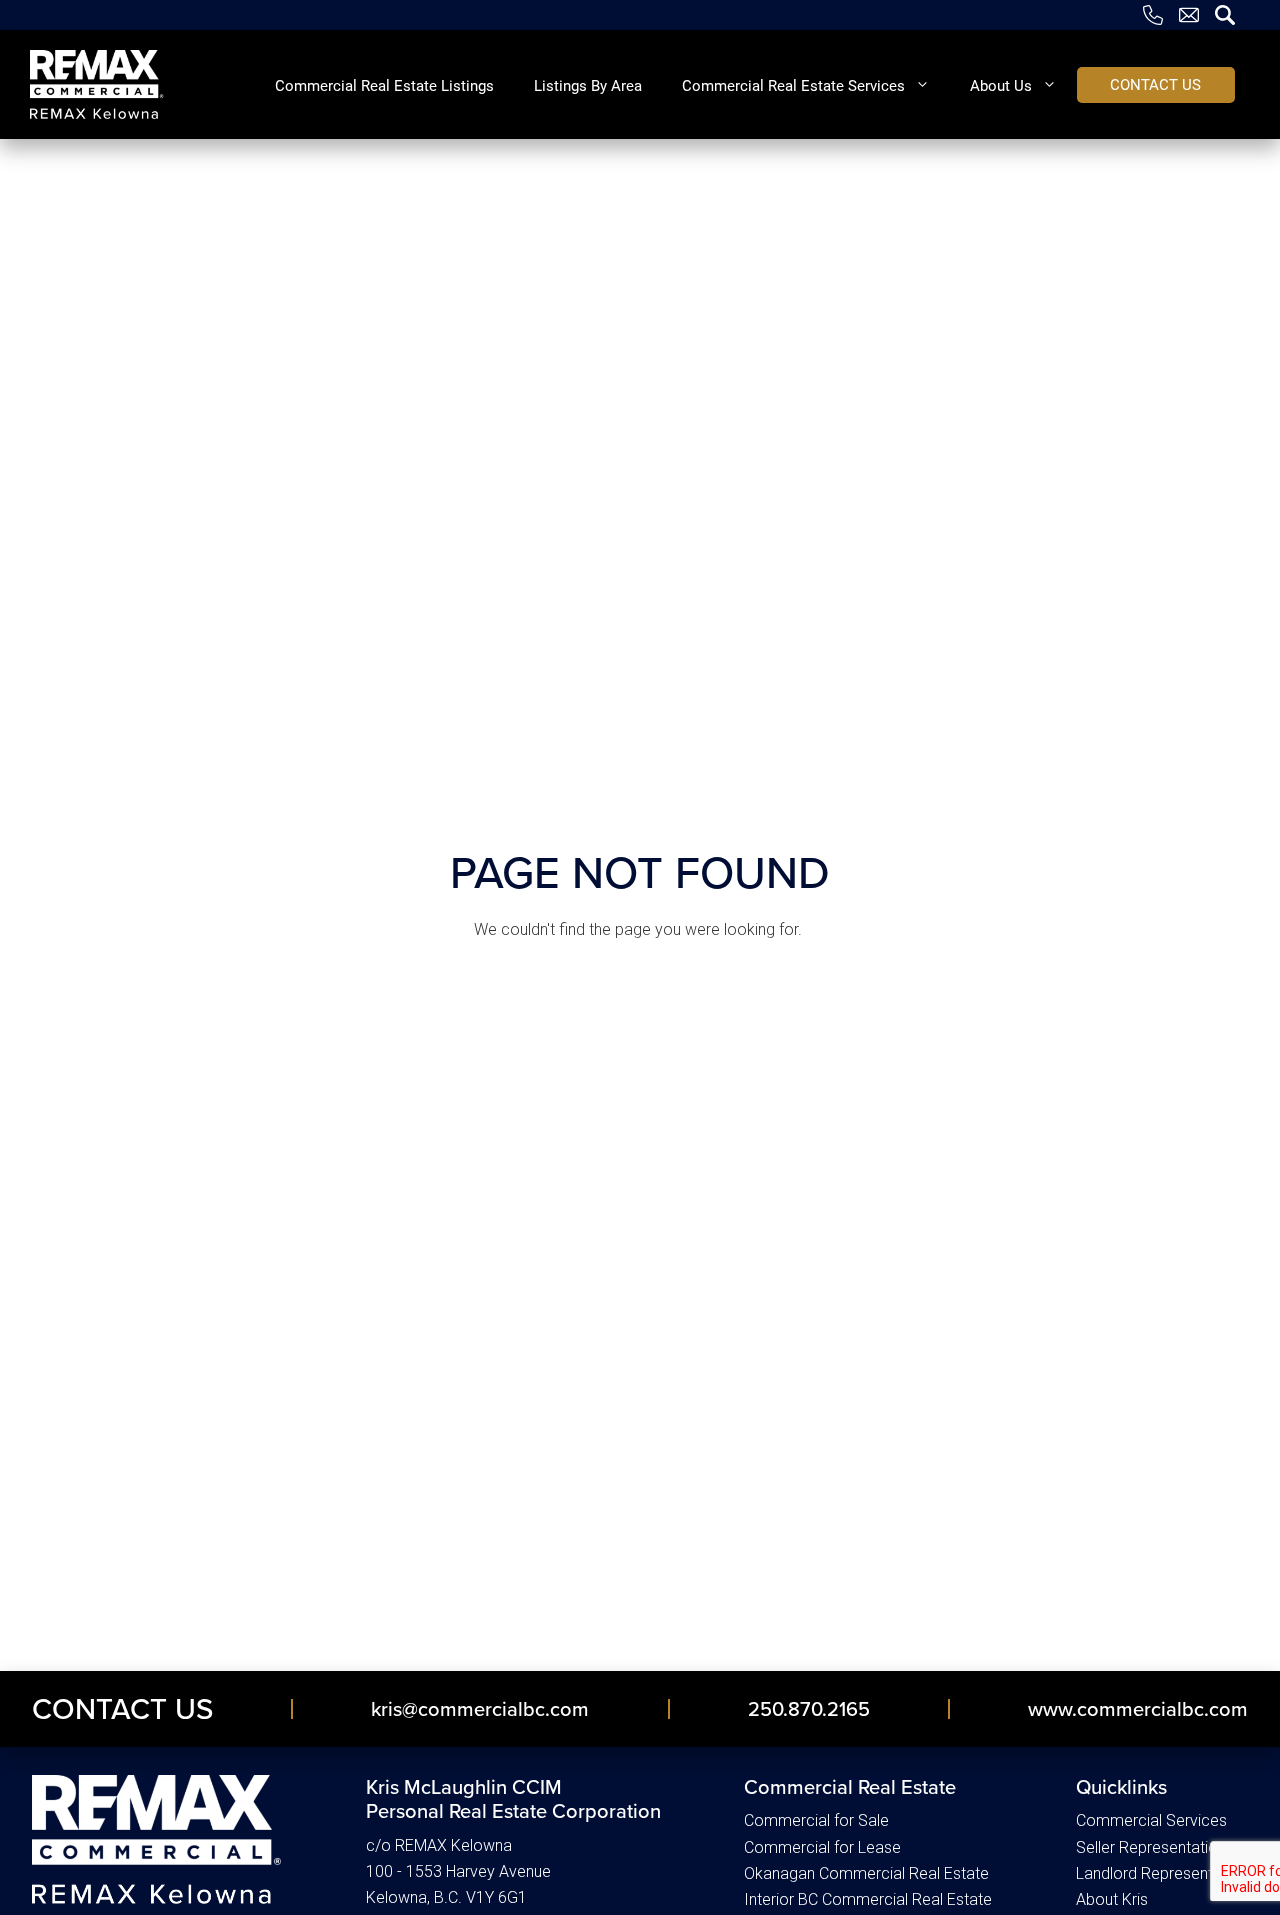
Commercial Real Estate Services (793, 85)
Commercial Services (1151, 1820)
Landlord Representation (1162, 1873)
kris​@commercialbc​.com (480, 1708)
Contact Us (122, 1708)
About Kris (1112, 1899)
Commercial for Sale (816, 1820)
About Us (1001, 85)
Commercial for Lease (822, 1847)
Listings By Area (588, 85)
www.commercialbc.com (1138, 1708)
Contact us (1155, 84)
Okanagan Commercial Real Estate (866, 1873)
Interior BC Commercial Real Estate (868, 1899)
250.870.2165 (809, 1708)
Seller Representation (1151, 1847)
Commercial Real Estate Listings (384, 85)
